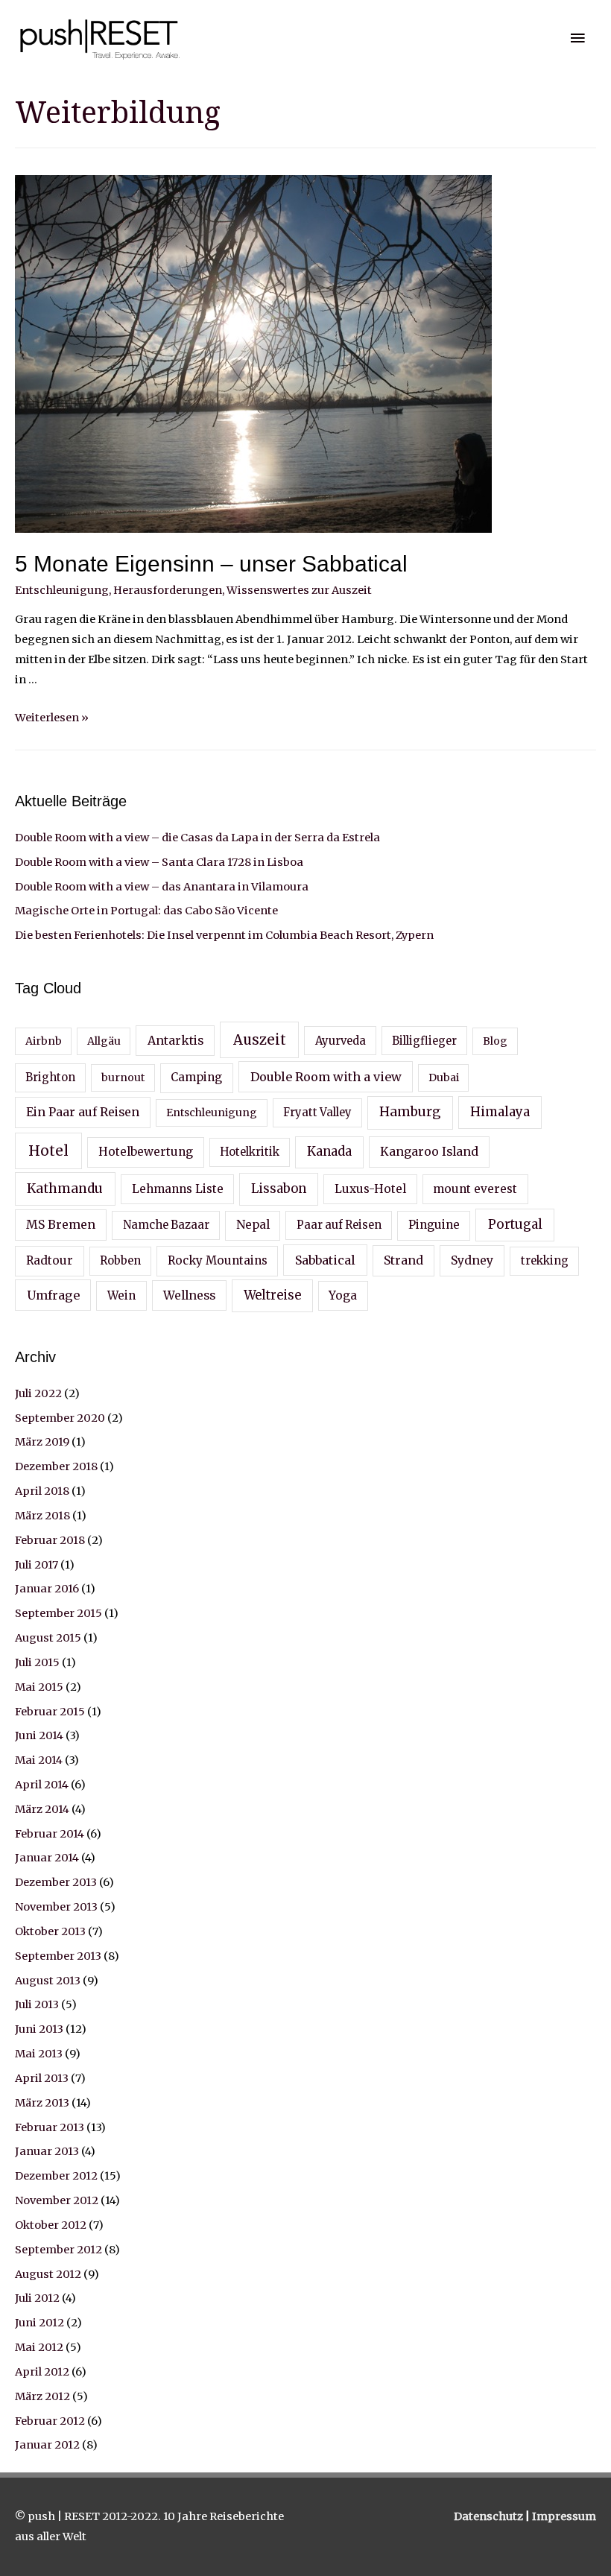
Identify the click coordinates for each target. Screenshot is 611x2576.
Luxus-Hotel (370, 1189)
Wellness (189, 1295)
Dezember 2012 (56, 2176)
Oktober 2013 (50, 1931)
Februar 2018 (50, 1540)
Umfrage (53, 1295)
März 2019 (42, 1442)
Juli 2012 (37, 2298)
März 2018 (42, 1516)
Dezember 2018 (56, 1466)
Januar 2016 (47, 1589)
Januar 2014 (47, 1858)
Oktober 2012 (51, 2225)
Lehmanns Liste (178, 1189)
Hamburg (410, 1112)
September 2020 (60, 1418)
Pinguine (434, 1225)
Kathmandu (65, 1189)
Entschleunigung (62, 590)
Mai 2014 (39, 1760)
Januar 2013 (47, 2151)
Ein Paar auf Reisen (83, 1112)
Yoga (343, 1295)
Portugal (515, 1224)
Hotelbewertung (146, 1152)
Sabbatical (325, 1260)
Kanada (329, 1152)
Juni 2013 (39, 2029)
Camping (196, 1077)
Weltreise (272, 1295)
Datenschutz (490, 2516)
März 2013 (42, 2103)
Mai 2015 (39, 1687)
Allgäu (104, 1041)
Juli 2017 (37, 1565)
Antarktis (175, 1040)
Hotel (48, 1151)
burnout (123, 1077)
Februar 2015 (50, 1712)
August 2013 (48, 1981)
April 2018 (42, 1491)
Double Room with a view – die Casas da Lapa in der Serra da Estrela (197, 838)
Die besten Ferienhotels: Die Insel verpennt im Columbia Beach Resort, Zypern (224, 935)
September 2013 (58, 1956)
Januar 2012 (47, 2445)
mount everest (475, 1189)
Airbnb (44, 1041)
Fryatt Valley (317, 1113)
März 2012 (42, 2396)
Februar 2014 (50, 1834)
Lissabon (279, 1189)
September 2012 (58, 2250)
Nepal (253, 1225)
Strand (403, 1260)
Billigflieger (424, 1041)
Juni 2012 (39, 2323)
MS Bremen (61, 1224)
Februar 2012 (50, 2421)
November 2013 (56, 1907)
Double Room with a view (326, 1077)
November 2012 (57, 2200)
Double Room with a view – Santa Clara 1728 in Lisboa (159, 862)
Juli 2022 (38, 1393)
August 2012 (48, 2274)
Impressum (564, 2516)
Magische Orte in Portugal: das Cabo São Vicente (146, 911)
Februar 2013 (50, 2127)
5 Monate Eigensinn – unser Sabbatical (211, 564)
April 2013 (42, 2078)
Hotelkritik (250, 1152)
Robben (120, 1261)
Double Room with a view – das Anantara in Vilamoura (162, 887)
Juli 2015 (37, 1662)
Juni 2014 (39, 1735)
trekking (545, 1261)
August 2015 (48, 1638)
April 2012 (42, 2372)
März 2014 (42, 1809)
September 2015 (58, 1613)
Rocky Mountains (218, 1260)
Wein (121, 1295)
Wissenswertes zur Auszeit (299, 590)
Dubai (444, 1077)
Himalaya (500, 1112)
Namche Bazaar (166, 1225)
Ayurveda (341, 1041)
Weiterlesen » (52, 718)
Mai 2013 (39, 2054)
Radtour (50, 1260)
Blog (495, 1041)
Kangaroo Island (429, 1151)
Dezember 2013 (56, 1882)
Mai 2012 (39, 2347)
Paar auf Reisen (339, 1225)
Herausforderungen (168, 590)
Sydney (472, 1260)
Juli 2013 (37, 2004)
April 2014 (42, 1785)
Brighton (50, 1077)
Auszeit (260, 1040)
